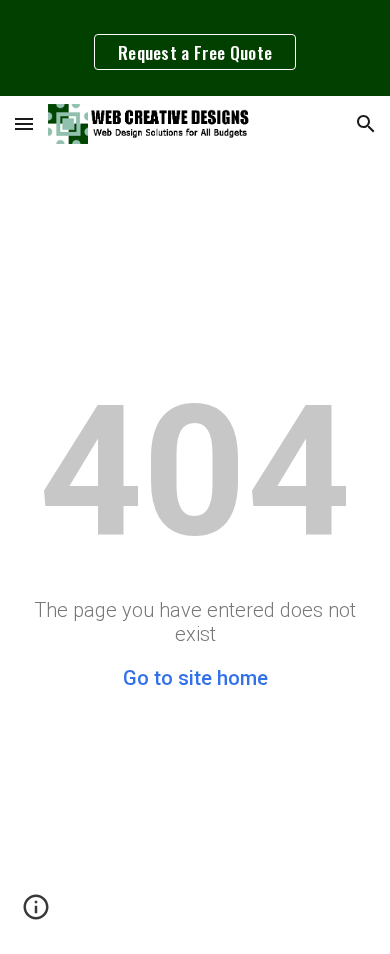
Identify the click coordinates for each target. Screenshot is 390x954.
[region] (195, 48)
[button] (24, 123)
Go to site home (195, 678)
